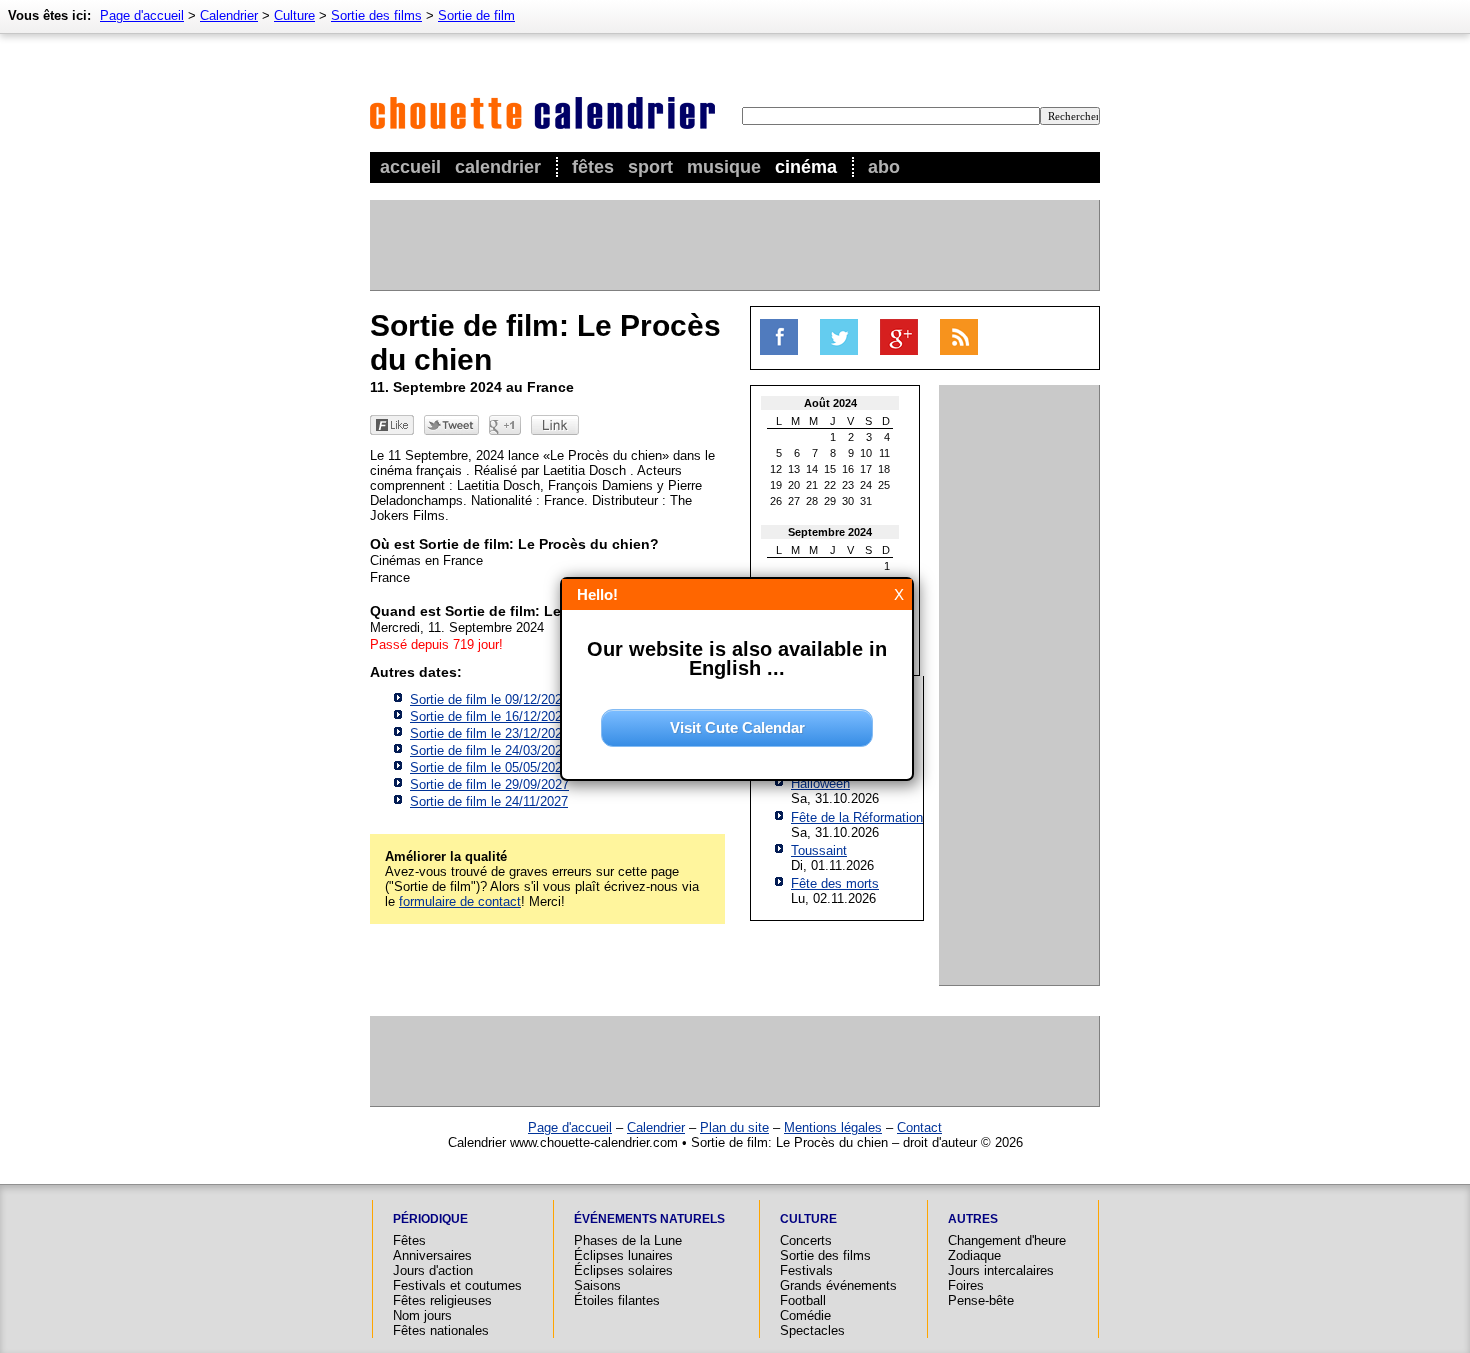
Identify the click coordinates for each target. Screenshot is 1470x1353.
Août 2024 (830, 403)
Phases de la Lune (628, 1240)
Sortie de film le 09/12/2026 (489, 699)
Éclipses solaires (623, 1270)
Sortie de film (476, 15)
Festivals (806, 1270)
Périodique (430, 1219)
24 (866, 485)
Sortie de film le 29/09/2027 (489, 784)
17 (866, 469)
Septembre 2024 (830, 532)
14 (812, 469)
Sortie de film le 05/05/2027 (489, 767)
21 (812, 485)
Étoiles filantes (617, 1300)
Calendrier (498, 167)
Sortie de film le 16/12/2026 (489, 716)
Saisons (597, 1285)
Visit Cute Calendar (737, 727)
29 (830, 501)
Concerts (806, 1240)
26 (776, 501)
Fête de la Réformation (857, 817)
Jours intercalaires (1001, 1270)
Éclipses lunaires (623, 1255)
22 (830, 485)
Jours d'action (433, 1270)
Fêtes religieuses (442, 1300)
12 (776, 469)
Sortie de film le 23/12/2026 (489, 733)
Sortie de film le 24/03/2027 (489, 750)
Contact (919, 1127)
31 (866, 501)
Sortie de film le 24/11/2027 (489, 801)
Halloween (820, 783)
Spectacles (812, 1330)
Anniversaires (432, 1255)
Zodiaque (974, 1255)
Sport (650, 167)
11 (884, 453)
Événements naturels (649, 1219)
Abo (884, 167)
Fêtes (593, 167)
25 (884, 485)
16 (848, 469)
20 (794, 485)
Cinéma (806, 167)
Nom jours (422, 1315)
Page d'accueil (142, 15)
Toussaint (819, 850)
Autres (973, 1219)
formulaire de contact (460, 901)
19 (776, 485)
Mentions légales (833, 1127)
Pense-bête (981, 1300)
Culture (294, 15)
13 (794, 469)
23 (848, 485)
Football (803, 1300)
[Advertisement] (734, 245)
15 (830, 469)
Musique (724, 167)
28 (812, 501)
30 (848, 501)
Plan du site (734, 1127)
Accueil (410, 167)
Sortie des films (376, 15)
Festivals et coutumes (457, 1285)
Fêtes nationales (441, 1330)
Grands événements (838, 1285)
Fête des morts (835, 883)
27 (794, 501)
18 (884, 469)
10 (866, 453)
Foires (966, 1285)
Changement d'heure (1007, 1240)
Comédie (805, 1315)
